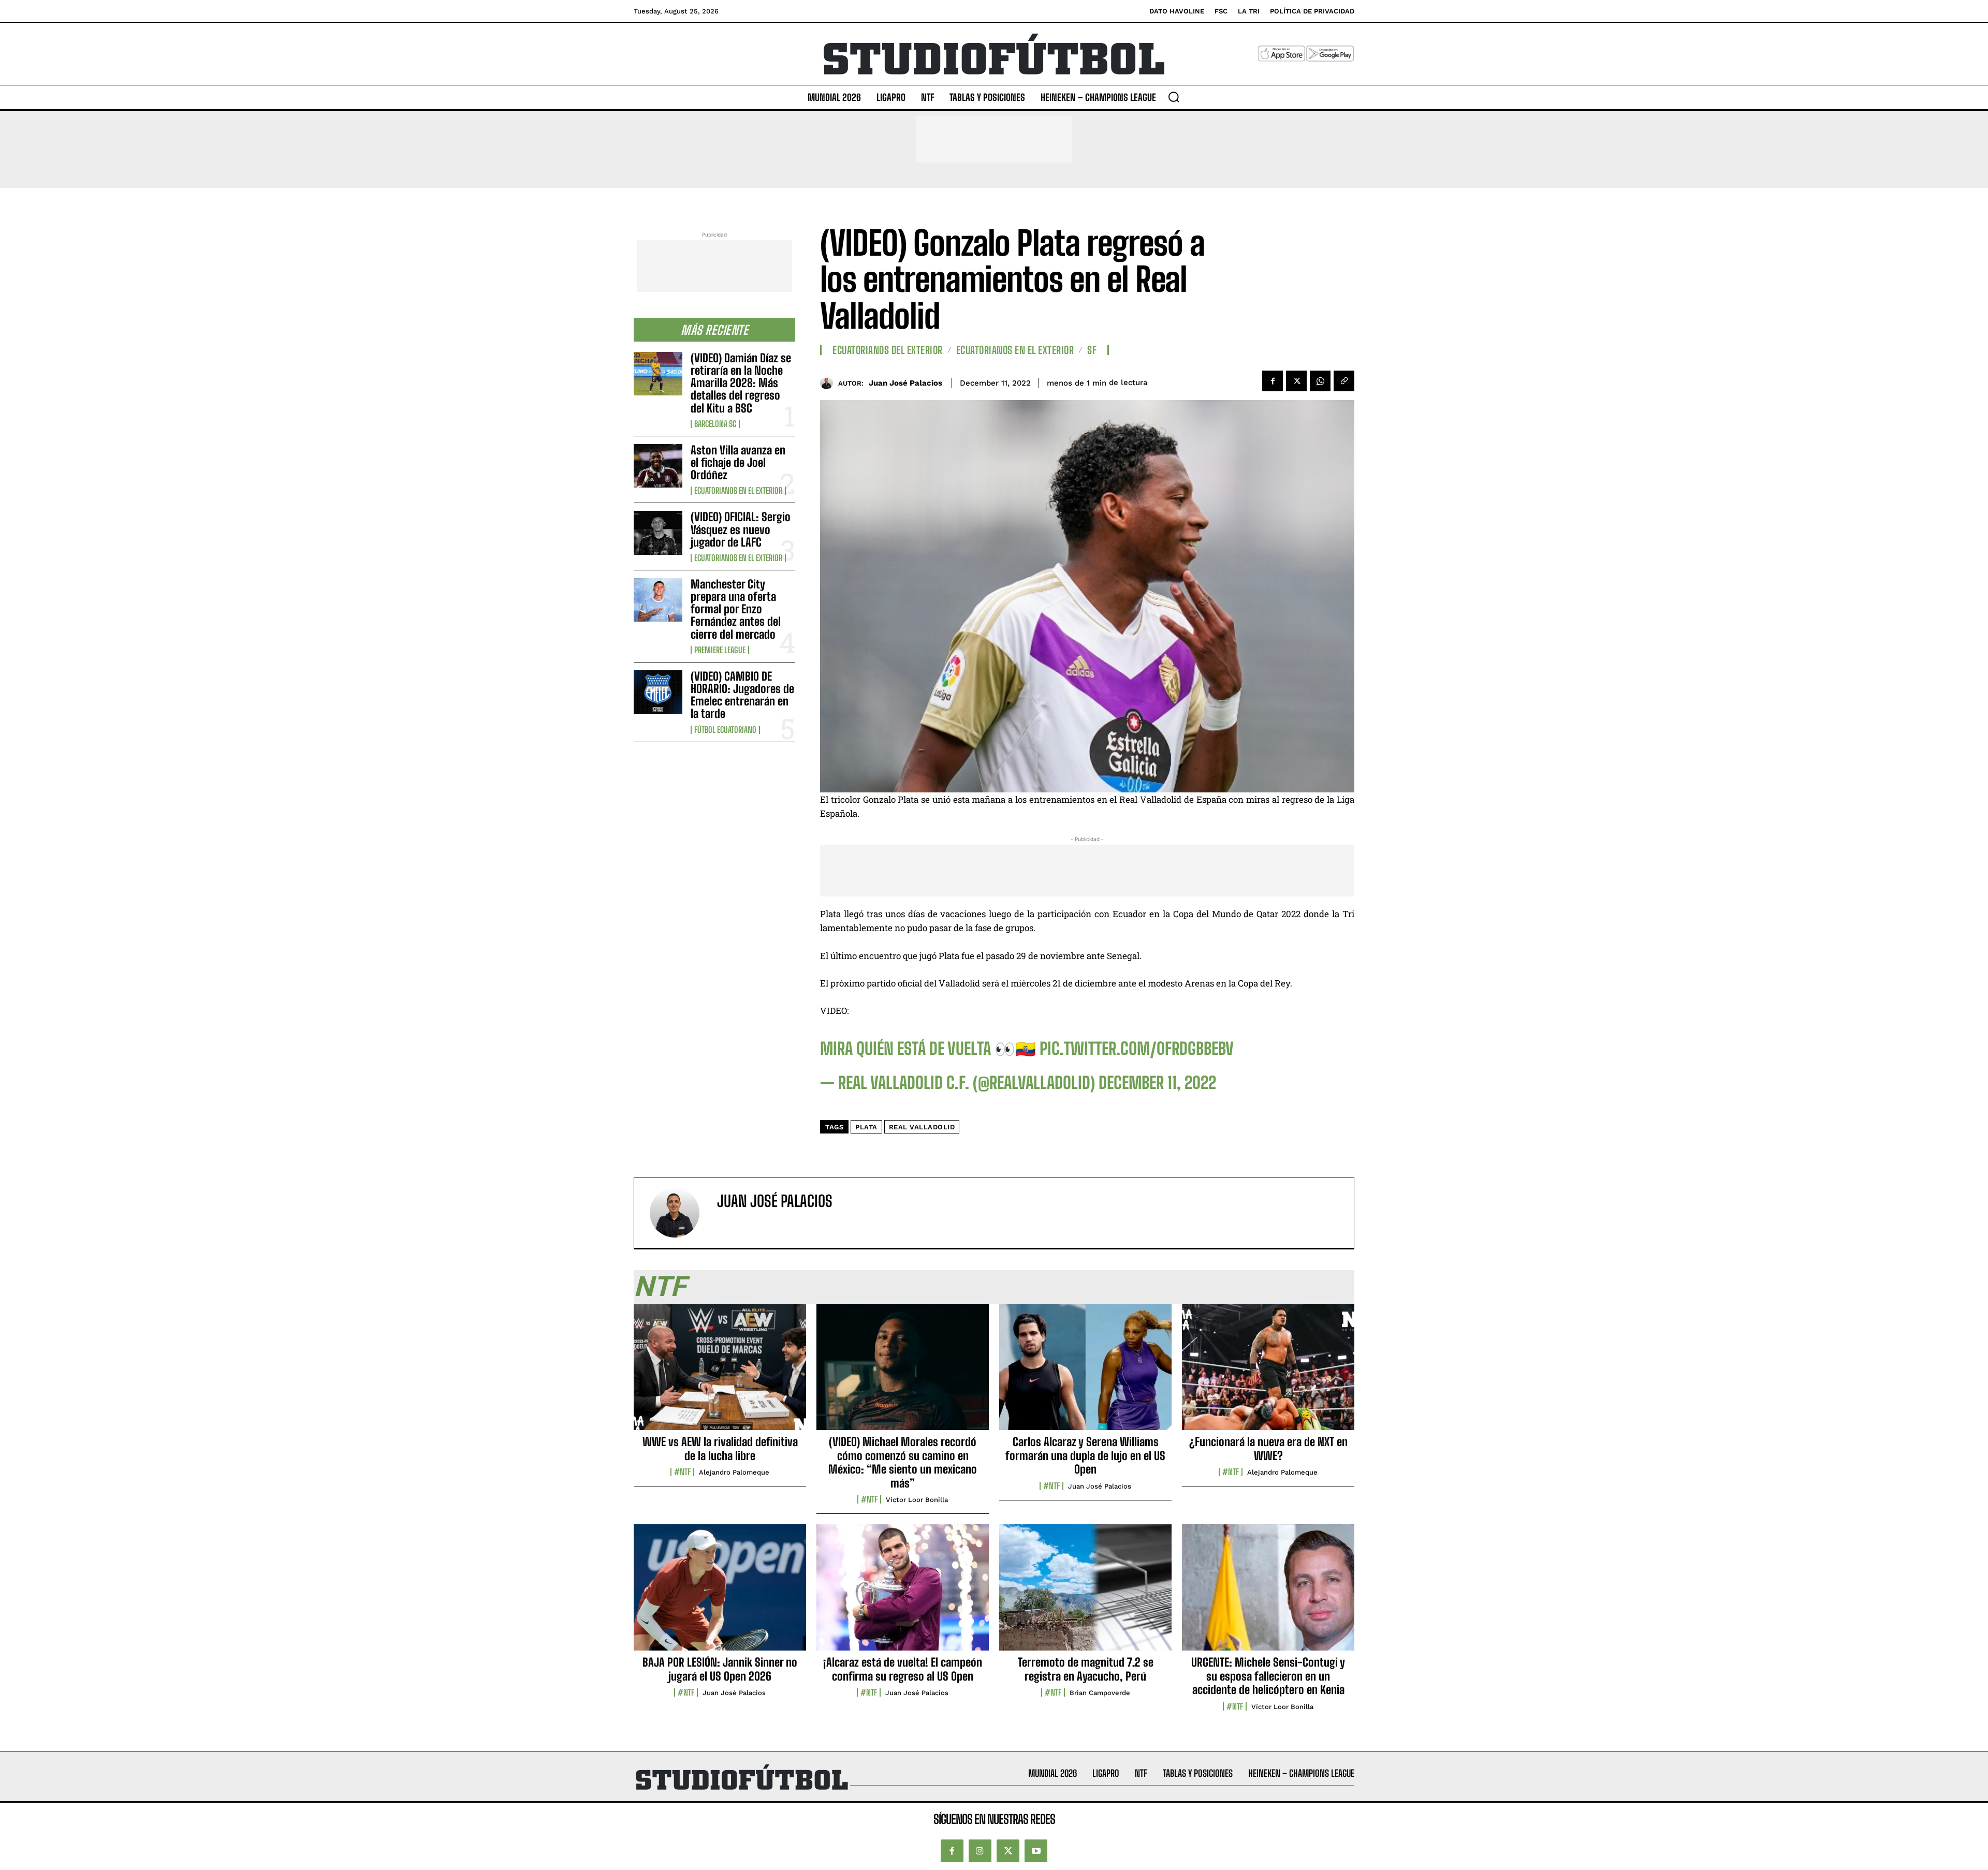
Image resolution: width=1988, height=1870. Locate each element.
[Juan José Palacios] (829, 383)
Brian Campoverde (1100, 1693)
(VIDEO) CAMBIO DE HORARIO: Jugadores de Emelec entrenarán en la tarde (742, 695)
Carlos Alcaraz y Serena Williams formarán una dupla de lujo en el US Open (1085, 1455)
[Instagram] (980, 1851)
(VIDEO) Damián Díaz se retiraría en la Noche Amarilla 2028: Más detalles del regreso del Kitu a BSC (741, 383)
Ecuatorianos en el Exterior (738, 491)
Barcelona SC (715, 424)
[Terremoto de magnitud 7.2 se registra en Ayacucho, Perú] (1085, 1593)
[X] (1296, 381)
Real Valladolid (922, 1127)
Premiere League (720, 650)
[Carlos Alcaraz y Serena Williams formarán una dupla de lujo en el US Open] (1085, 1373)
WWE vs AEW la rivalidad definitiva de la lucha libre (720, 1448)
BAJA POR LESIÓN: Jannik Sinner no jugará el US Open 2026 (720, 1669)
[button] (1174, 97)
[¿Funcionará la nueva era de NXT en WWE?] (1268, 1373)
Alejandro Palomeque (734, 1472)
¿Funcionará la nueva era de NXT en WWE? (1268, 1448)
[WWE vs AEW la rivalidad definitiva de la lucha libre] (720, 1373)
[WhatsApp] (1320, 381)
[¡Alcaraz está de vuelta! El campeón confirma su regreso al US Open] (903, 1593)
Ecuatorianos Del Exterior (888, 350)
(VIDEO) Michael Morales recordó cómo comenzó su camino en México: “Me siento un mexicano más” (903, 1462)
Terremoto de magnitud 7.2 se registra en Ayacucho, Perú (1086, 1669)
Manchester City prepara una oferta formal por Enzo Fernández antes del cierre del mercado (736, 609)
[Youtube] (1036, 1851)
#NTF (682, 1472)
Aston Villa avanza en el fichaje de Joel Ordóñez (738, 462)
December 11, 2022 (1157, 1083)
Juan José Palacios (905, 383)
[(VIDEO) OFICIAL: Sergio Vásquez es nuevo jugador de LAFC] (658, 533)
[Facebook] (1273, 381)
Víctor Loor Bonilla (917, 1500)
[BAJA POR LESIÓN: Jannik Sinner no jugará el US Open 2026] (720, 1593)
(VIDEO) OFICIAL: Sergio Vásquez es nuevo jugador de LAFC (741, 529)
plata (866, 1127)
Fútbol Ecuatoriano (725, 730)
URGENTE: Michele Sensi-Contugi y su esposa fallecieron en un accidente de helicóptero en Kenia (1268, 1676)
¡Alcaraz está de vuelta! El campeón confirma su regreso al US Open (903, 1669)
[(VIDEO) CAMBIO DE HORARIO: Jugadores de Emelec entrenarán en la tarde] (658, 692)
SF (1092, 350)
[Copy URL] (1344, 381)
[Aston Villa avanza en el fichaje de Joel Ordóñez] (658, 466)
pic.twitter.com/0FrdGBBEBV (1137, 1049)
